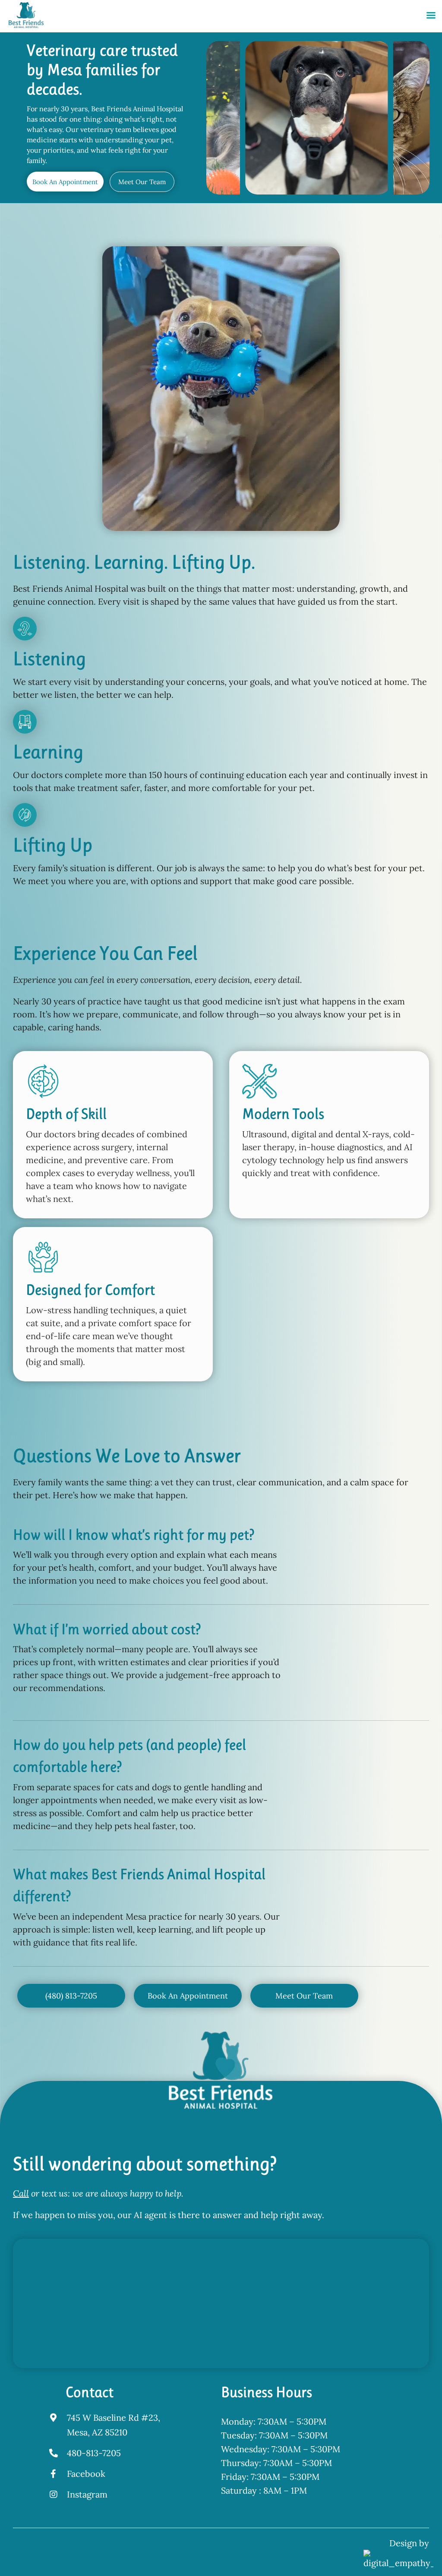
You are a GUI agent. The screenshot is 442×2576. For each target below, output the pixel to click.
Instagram (87, 2494)
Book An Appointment (65, 182)
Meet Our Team (142, 182)
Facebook (86, 2474)
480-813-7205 (94, 2453)
